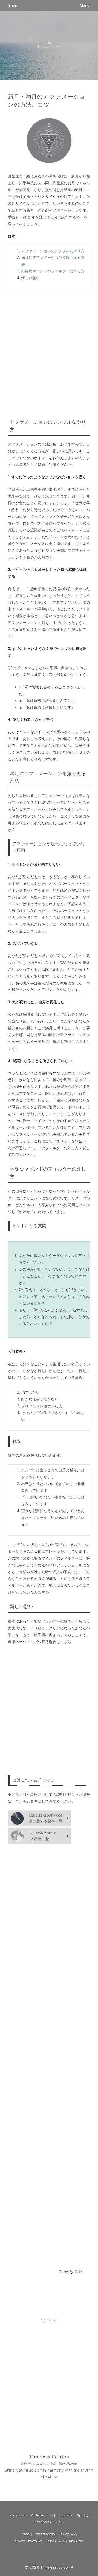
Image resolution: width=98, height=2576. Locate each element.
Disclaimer (76, 2541)
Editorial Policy (56, 2541)
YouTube (65, 2515)
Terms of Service (45, 2534)
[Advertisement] (49, 353)
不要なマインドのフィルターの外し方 (53, 271)
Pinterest (38, 2515)
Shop (13, 5)
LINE (60, 2522)
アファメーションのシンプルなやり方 (53, 251)
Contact (25, 2534)
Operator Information (29, 2541)
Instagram (18, 2515)
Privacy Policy (68, 2534)
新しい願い (30, 278)
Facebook (43, 2522)
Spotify (83, 2515)
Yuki (78, 2272)
